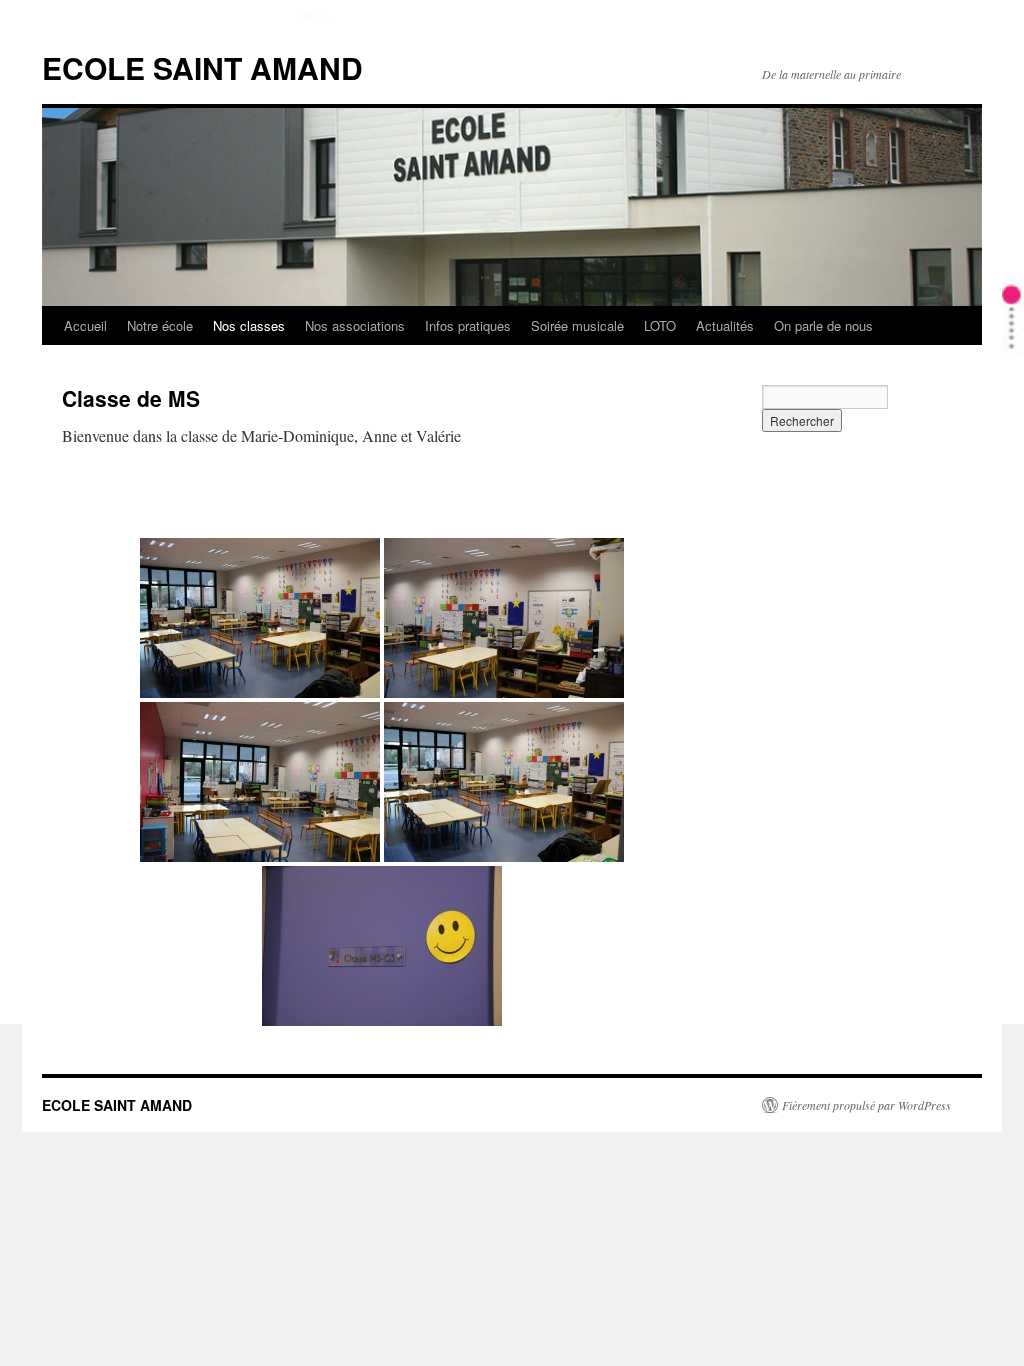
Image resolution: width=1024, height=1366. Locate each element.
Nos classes (249, 325)
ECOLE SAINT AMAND (202, 67)
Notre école (160, 325)
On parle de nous (823, 325)
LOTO (660, 325)
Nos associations (355, 325)
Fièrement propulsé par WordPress (866, 1105)
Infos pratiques (468, 325)
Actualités (725, 325)
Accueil (85, 325)
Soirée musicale (577, 325)
